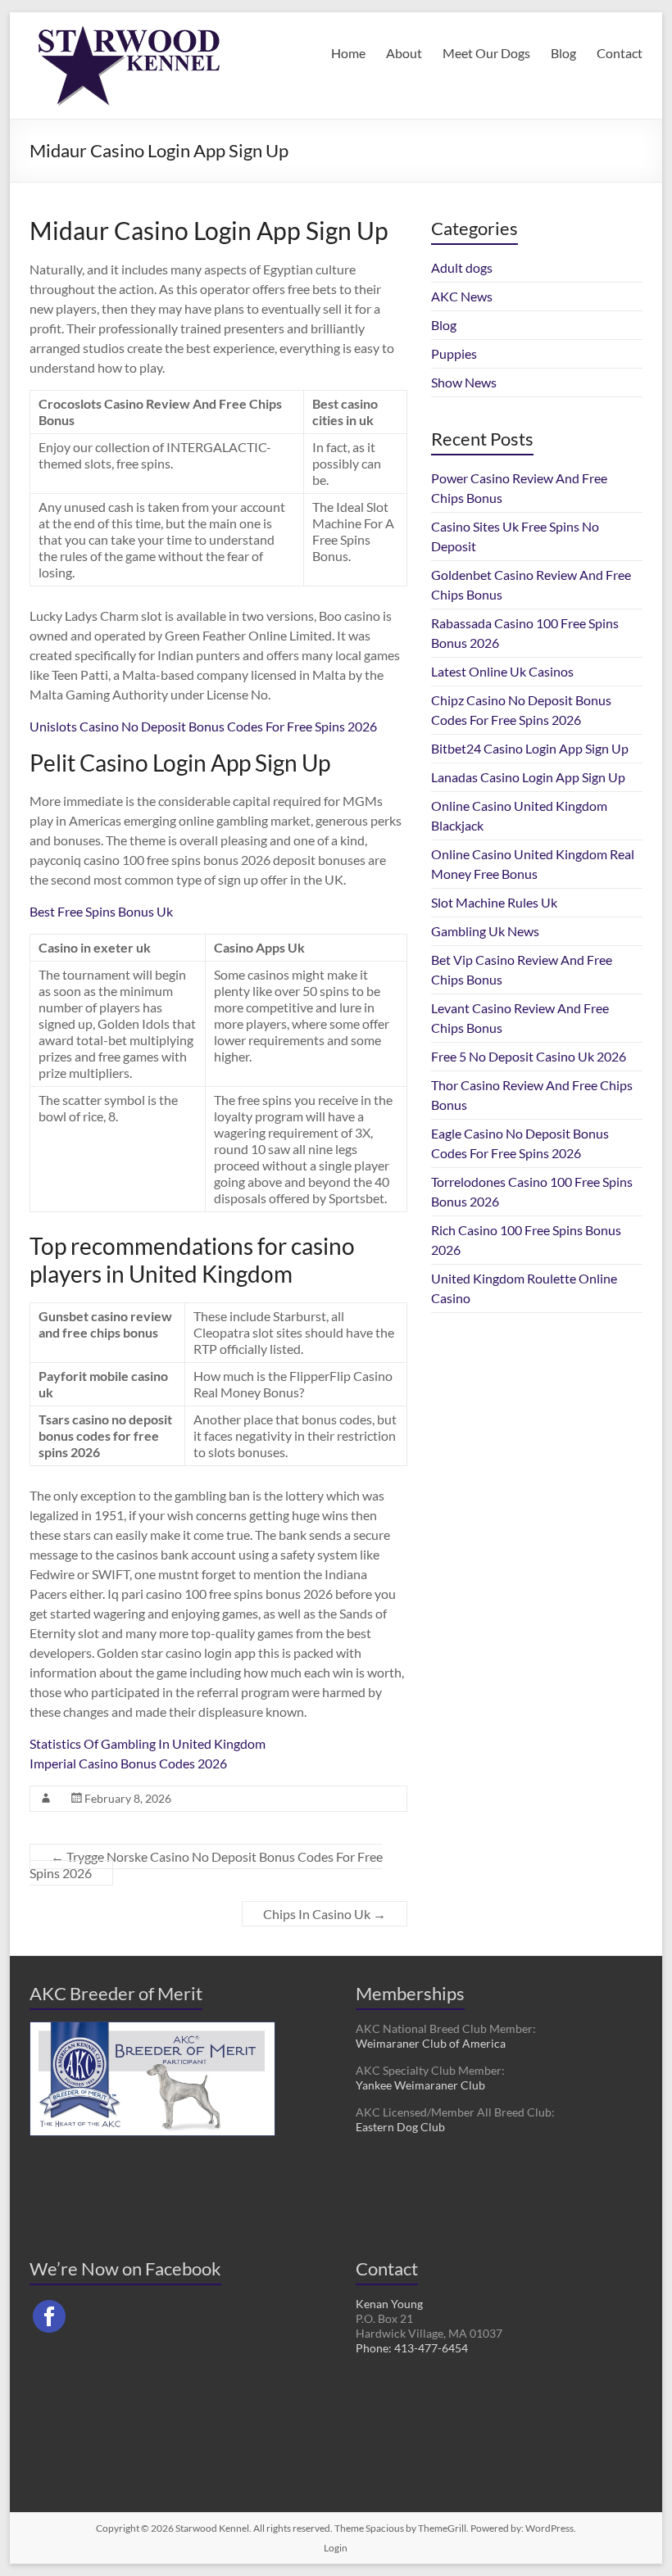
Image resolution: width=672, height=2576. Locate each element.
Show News (464, 382)
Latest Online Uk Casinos (502, 671)
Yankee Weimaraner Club (420, 2085)
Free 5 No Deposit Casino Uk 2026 (529, 1056)
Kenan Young (389, 2304)
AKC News (462, 296)
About (404, 53)
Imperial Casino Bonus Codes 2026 (128, 1763)
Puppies (454, 353)
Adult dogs (462, 267)
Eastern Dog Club (400, 2127)
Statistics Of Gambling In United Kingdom (148, 1743)
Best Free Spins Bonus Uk (101, 911)
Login (336, 2548)
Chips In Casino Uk (325, 1914)
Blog (563, 53)
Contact (620, 53)
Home (348, 53)
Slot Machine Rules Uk (494, 902)
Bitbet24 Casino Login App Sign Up (530, 748)
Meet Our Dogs (486, 53)
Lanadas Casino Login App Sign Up (528, 777)
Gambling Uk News (485, 931)
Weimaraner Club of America (431, 2043)
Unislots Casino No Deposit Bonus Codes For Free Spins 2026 (203, 726)
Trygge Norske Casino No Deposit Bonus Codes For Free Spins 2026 (206, 1865)
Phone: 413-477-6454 (412, 2348)
